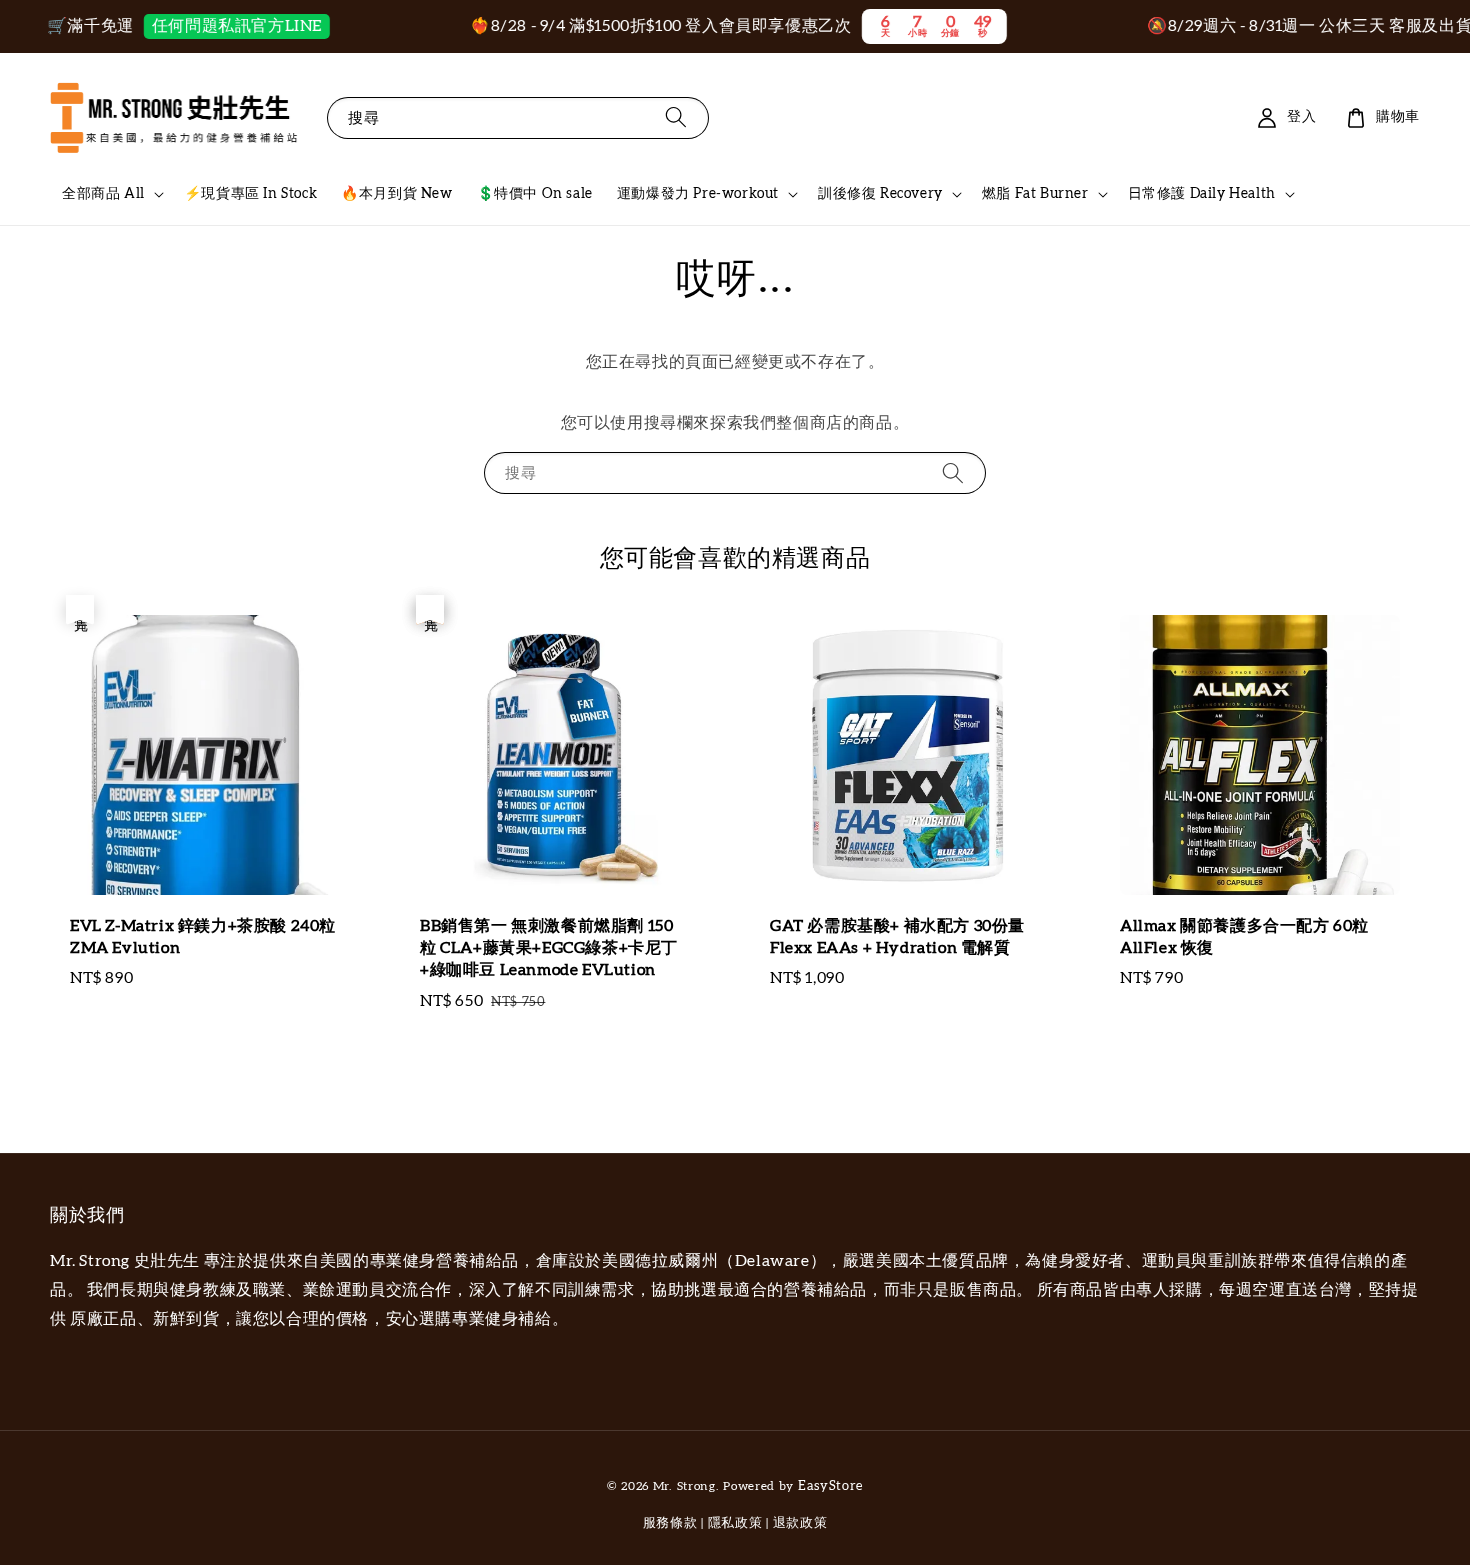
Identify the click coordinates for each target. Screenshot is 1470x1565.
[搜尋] (676, 117)
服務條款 (670, 1523)
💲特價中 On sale (535, 194)
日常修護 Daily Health (1202, 194)
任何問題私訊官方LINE (210, 26)
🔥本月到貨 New (396, 194)
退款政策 (800, 1523)
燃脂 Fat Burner (1035, 194)
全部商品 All (103, 194)
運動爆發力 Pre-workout (698, 194)
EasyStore (830, 1486)
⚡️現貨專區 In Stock (250, 194)
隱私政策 (735, 1523)
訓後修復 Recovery (880, 194)
